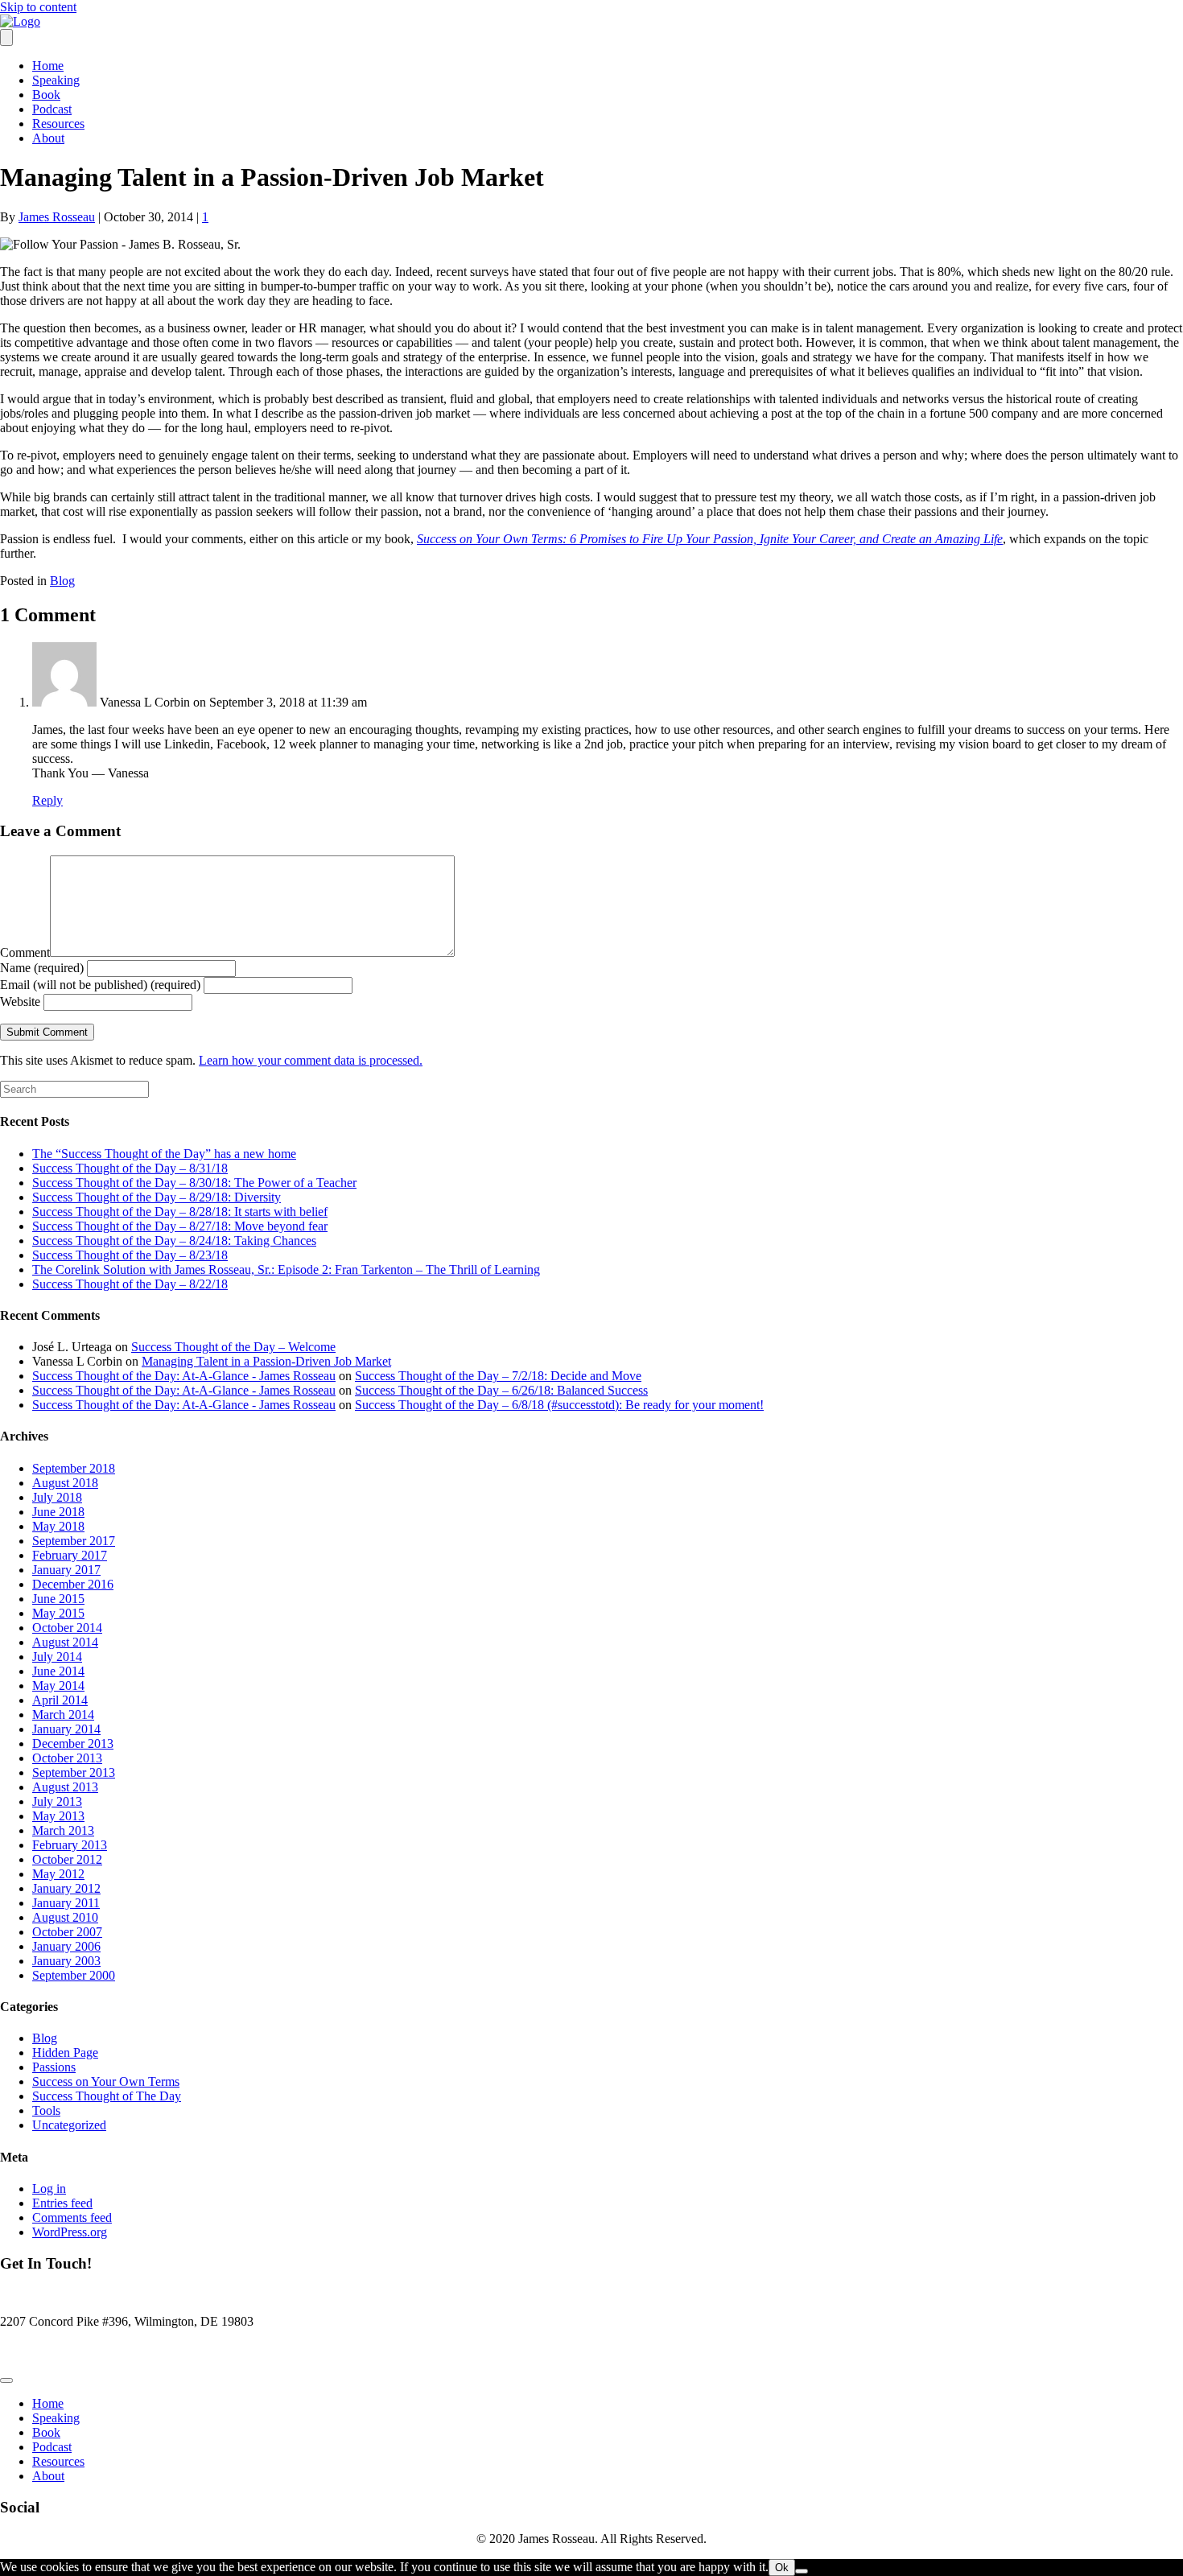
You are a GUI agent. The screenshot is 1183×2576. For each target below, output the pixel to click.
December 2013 (73, 1743)
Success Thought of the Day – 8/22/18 (130, 1284)
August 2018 (65, 1483)
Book (46, 95)
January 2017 (66, 1570)
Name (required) (42, 968)
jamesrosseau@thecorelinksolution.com (100, 2349)
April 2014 (60, 1700)
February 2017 (70, 1555)
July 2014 (57, 1657)
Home (48, 66)
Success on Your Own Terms (106, 2081)
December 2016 (73, 1584)
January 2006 (66, 1946)
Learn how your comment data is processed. (311, 1060)
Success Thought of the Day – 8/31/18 (130, 1168)
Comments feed (72, 2217)
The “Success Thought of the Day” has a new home (164, 1154)
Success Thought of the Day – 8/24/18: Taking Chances (174, 1241)
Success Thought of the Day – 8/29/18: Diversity (157, 1197)
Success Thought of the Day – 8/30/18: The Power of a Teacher (194, 1183)
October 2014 (67, 1628)
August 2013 (65, 1787)
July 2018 (57, 1497)
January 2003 (66, 1961)
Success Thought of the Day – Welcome (233, 1347)
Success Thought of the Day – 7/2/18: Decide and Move (498, 1376)
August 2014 (65, 1642)
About (48, 138)
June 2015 (58, 1599)
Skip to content (38, 7)
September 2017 (74, 1541)
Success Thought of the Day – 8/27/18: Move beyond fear (180, 1226)
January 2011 (66, 1903)
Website (20, 1002)
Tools (46, 2110)
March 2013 (63, 1830)
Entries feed (62, 2203)
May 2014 (58, 1686)
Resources (58, 124)
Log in (49, 2189)
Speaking (56, 80)
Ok (782, 2568)
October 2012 (67, 1859)
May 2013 (58, 1816)
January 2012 (66, 1888)
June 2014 (58, 1671)
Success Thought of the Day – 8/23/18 (130, 1255)
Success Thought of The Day (107, 2096)
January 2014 (66, 1729)
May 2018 (58, 1526)
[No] (802, 2571)
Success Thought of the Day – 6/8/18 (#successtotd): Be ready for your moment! (559, 1405)
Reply (47, 800)
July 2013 (57, 1801)
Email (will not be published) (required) (100, 985)
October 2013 (67, 1758)
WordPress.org (70, 2232)
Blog (62, 581)
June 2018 (58, 1512)
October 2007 (67, 1932)
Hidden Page (65, 2053)
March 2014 (63, 1715)
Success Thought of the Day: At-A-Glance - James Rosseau (184, 1376)
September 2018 (74, 1468)
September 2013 (74, 1772)
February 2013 (70, 1845)
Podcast (52, 109)
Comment (25, 952)
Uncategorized (69, 2125)
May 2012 (58, 1874)
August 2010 (65, 1917)
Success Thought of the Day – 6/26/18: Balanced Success (501, 1390)
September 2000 (74, 1975)
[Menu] (6, 37)
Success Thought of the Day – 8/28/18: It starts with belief (180, 1212)
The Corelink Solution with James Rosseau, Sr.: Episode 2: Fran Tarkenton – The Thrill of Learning (286, 1269)
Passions (54, 2067)
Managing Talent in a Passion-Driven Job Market (266, 1361)
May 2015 (58, 1613)
